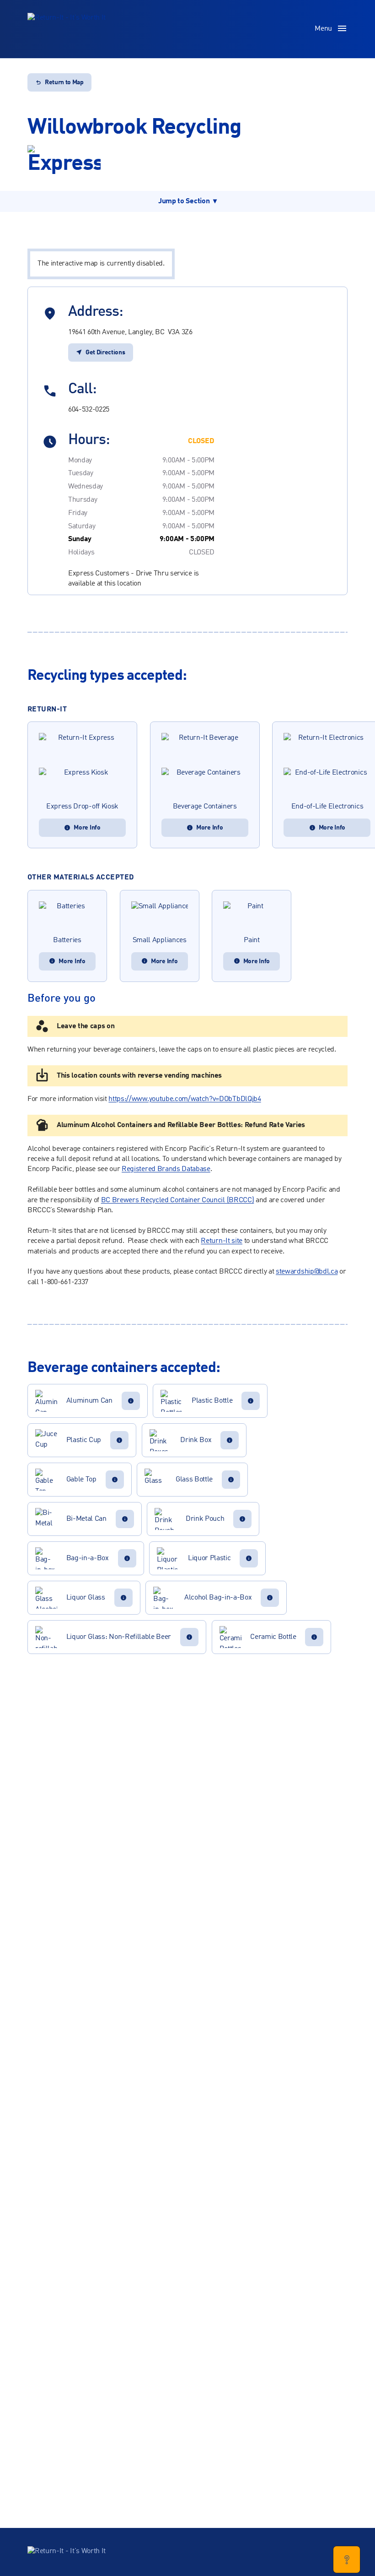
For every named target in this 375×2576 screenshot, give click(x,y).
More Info (87, 828)
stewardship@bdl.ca (307, 1272)
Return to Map (64, 82)
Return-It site (222, 1241)
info (131, 1401)
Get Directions (105, 353)
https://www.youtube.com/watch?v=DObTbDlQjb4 (185, 1099)
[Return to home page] (67, 29)
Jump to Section (184, 201)
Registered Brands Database (166, 1169)
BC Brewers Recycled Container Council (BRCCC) (178, 1200)
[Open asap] (347, 2560)
